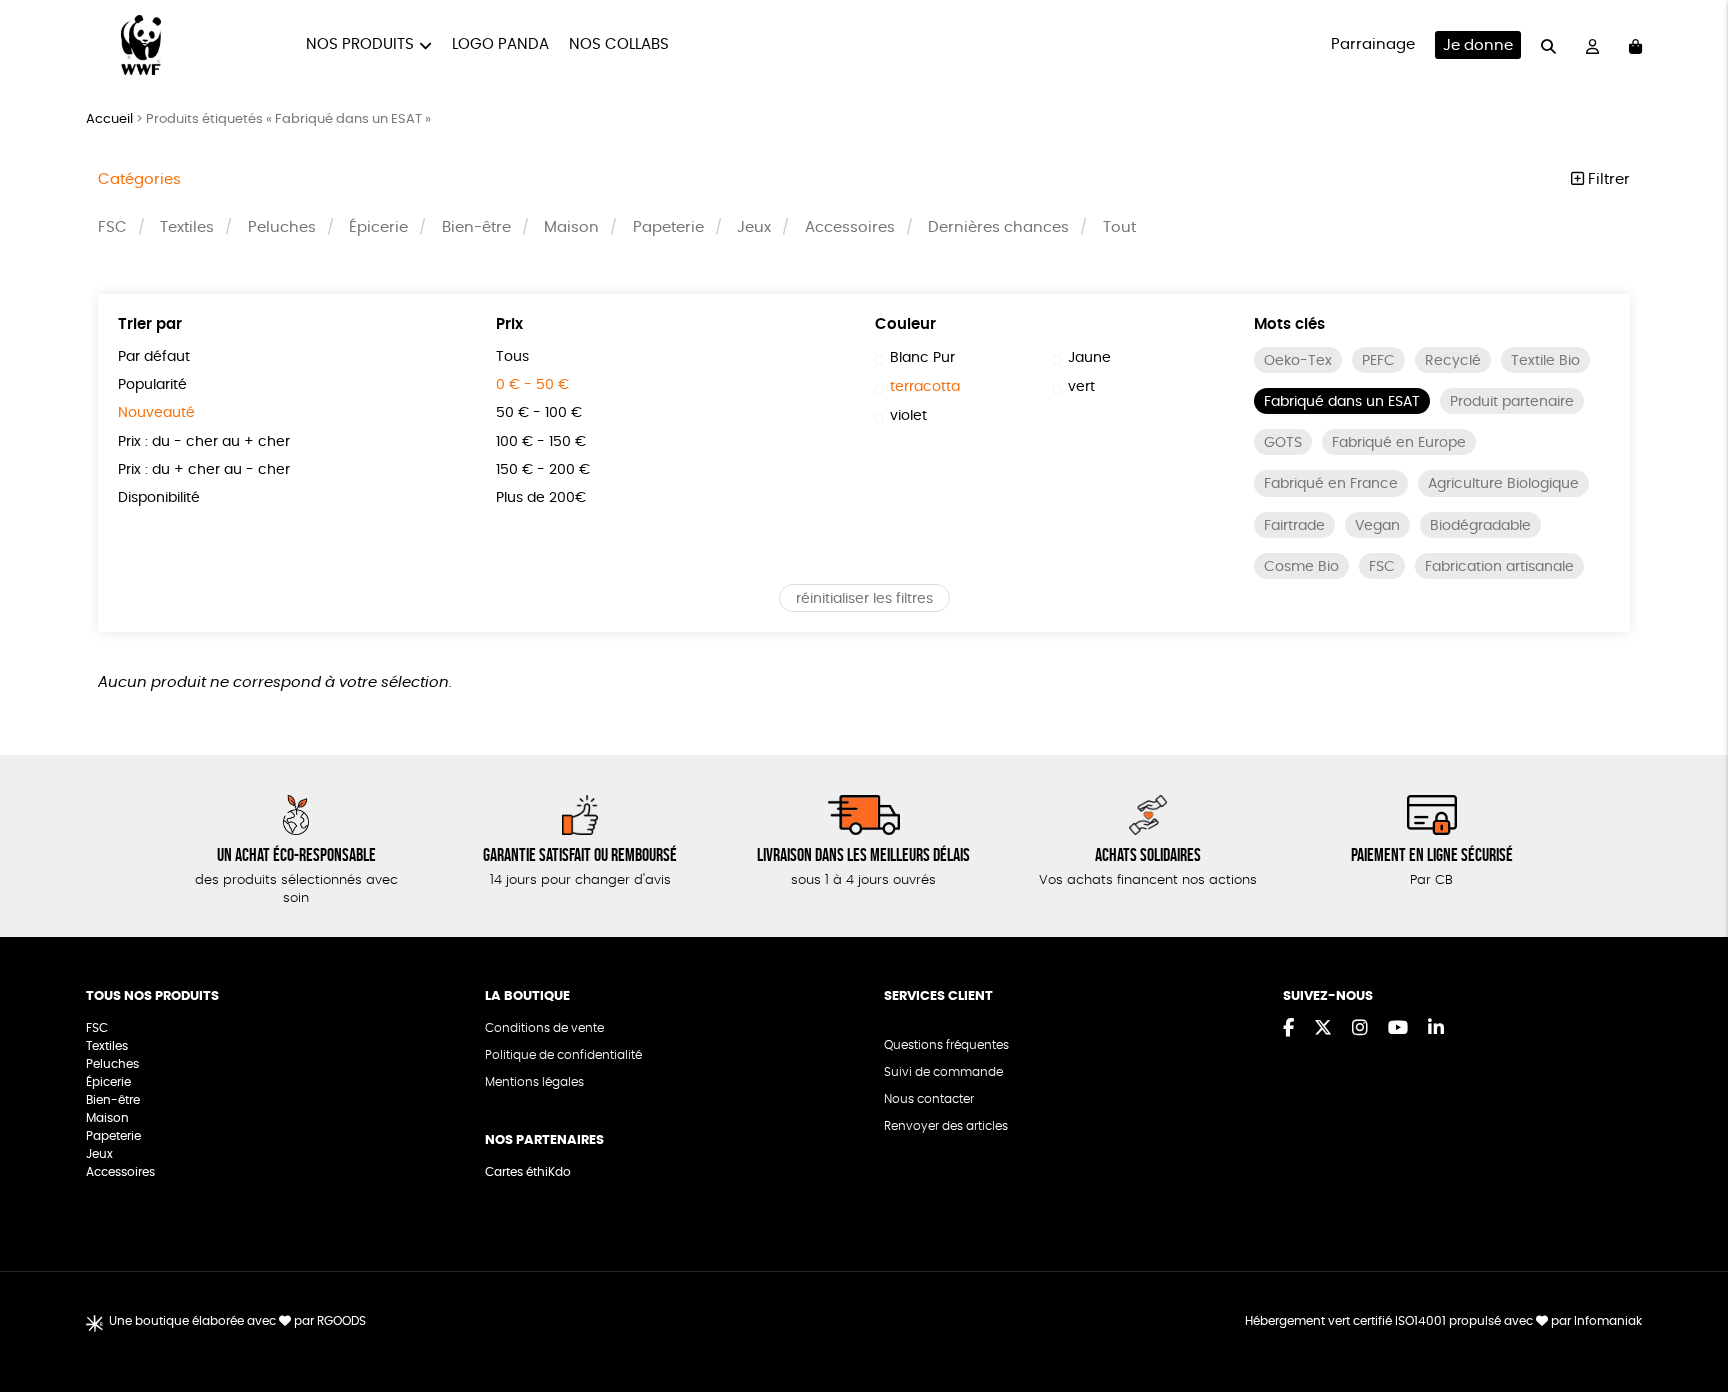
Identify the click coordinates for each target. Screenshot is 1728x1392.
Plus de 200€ (541, 498)
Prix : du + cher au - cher (204, 470)
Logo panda (500, 44)
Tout (1119, 227)
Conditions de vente (544, 1028)
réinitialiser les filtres (864, 599)
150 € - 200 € (543, 470)
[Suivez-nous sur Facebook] (1288, 1029)
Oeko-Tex (1298, 361)
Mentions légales (534, 1082)
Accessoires (850, 227)
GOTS (1283, 443)
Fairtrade (1294, 526)
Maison (571, 227)
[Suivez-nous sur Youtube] (1398, 1029)
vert (1081, 387)
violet (908, 416)
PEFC (1378, 361)
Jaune (1089, 358)
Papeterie (668, 227)
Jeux (754, 227)
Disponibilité (159, 498)
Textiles (187, 227)
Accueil (109, 119)
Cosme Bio (1301, 567)
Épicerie (378, 227)
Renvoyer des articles (946, 1126)
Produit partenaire (1512, 402)
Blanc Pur (922, 358)
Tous (512, 357)
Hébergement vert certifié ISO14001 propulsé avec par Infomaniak (1443, 1321)
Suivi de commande (943, 1072)
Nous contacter (929, 1099)
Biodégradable (1480, 526)
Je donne (1478, 45)
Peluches (282, 227)
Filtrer (1607, 179)
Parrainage (1373, 44)
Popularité (152, 385)
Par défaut (154, 357)
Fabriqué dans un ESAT (1342, 402)
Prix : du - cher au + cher (204, 442)
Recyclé (1453, 361)
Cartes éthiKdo (528, 1172)
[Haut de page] (1688, 1312)
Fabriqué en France (1331, 484)
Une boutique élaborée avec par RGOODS (237, 1321)
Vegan (1377, 526)
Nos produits (360, 44)
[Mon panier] (1635, 45)
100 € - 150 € (541, 442)
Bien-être (476, 227)
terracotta (925, 387)
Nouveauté (156, 413)
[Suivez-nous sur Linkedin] (1436, 1029)
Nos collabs (619, 44)
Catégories (139, 179)
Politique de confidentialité (563, 1055)
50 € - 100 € (539, 413)
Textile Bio (1545, 361)
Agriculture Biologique (1503, 484)
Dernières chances (998, 227)
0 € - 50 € (532, 385)
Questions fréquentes (946, 1045)
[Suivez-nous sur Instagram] (1360, 1029)
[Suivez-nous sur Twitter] (1323, 1029)
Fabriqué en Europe (1399, 443)
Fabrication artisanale (1499, 567)
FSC (112, 227)
